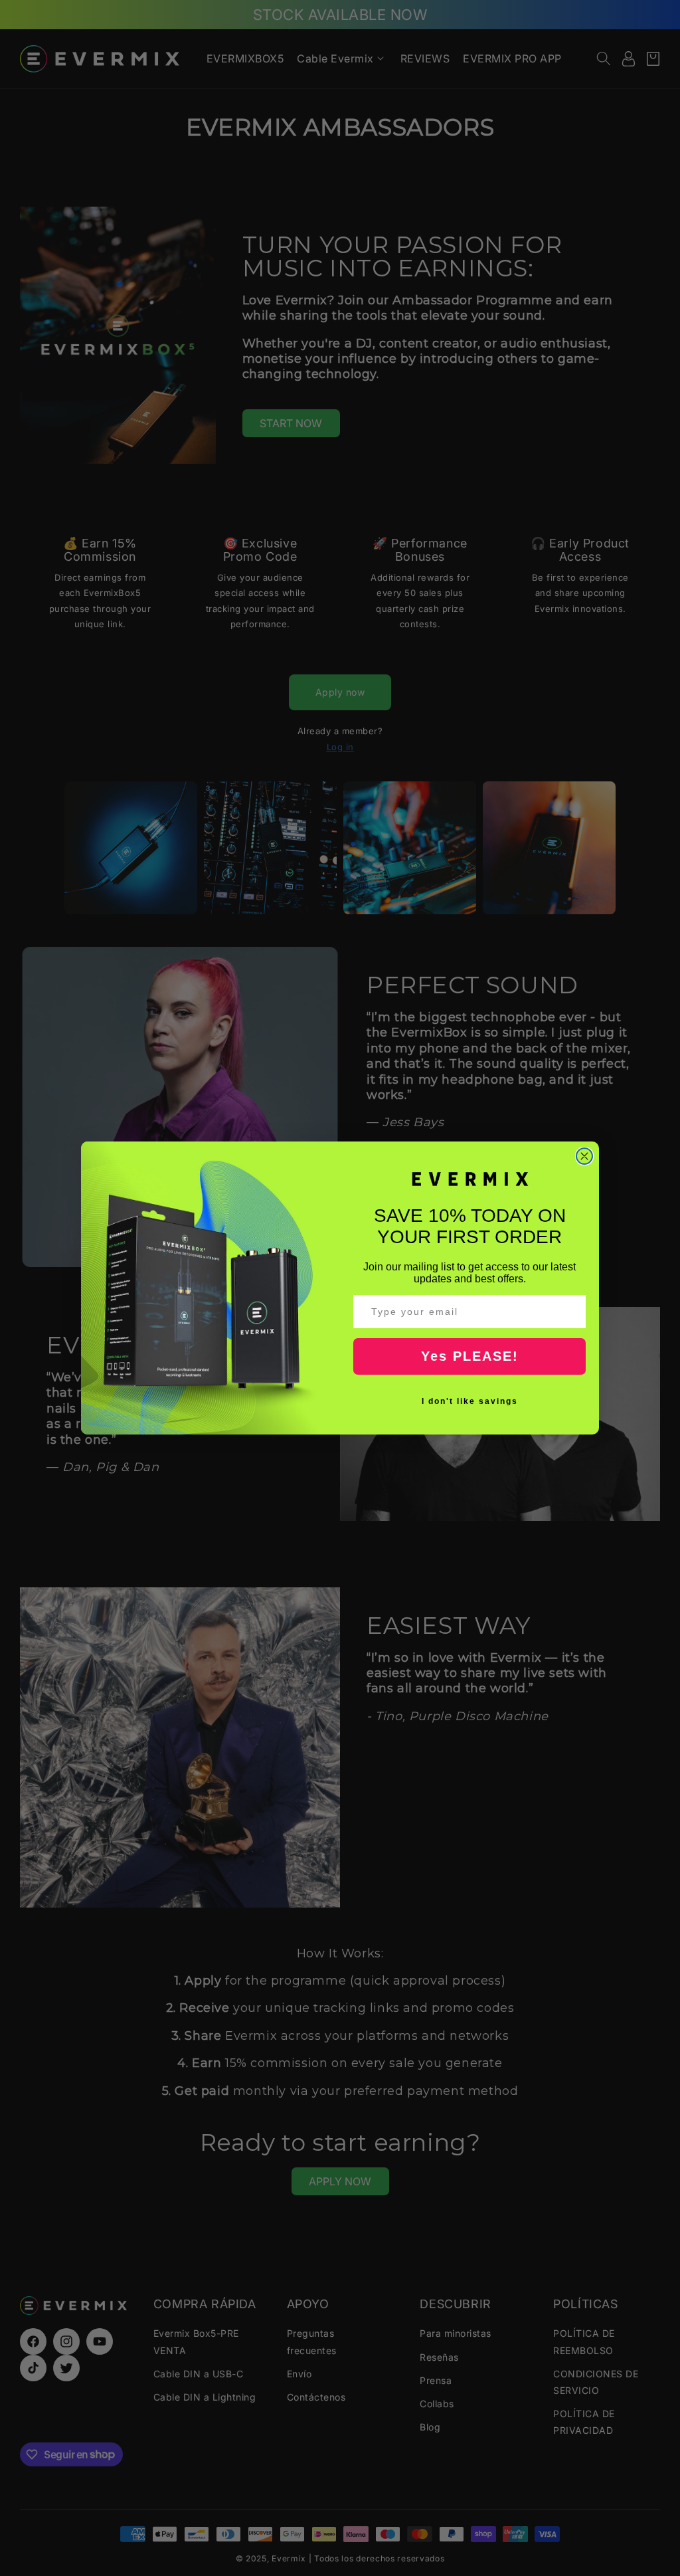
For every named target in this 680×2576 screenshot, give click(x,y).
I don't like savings (470, 1401)
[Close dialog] (584, 1156)
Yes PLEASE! (470, 1356)
